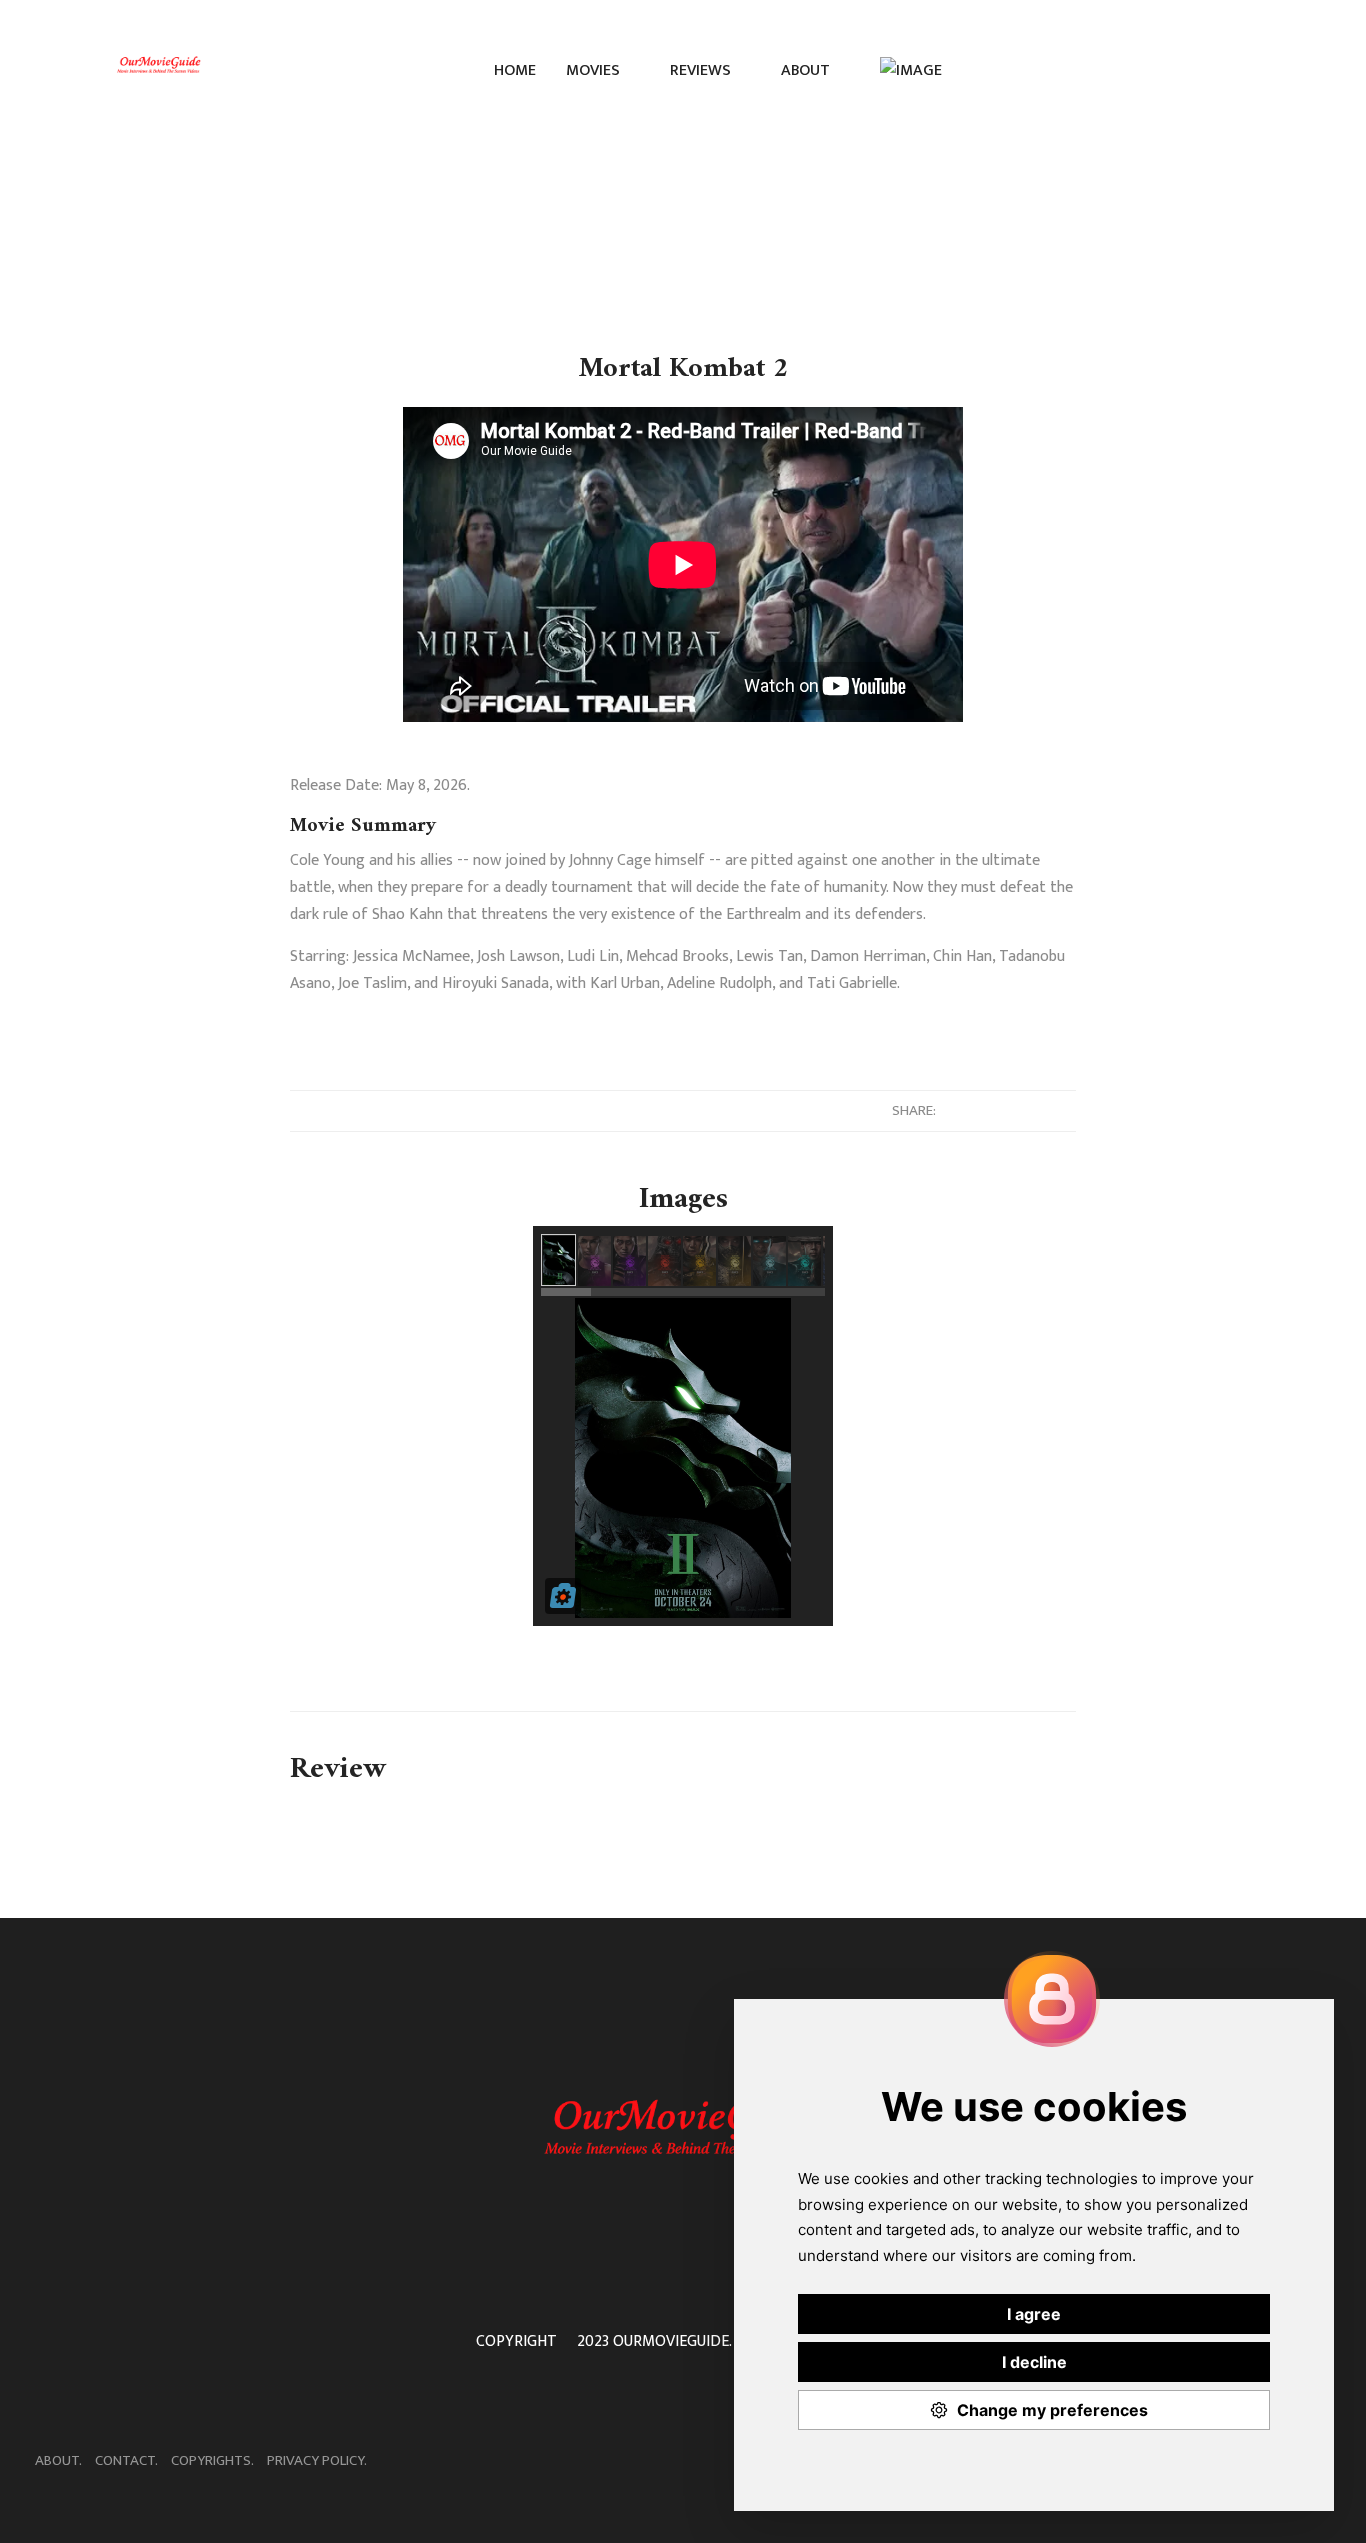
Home (515, 70)
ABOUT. (58, 2460)
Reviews (702, 70)
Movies (595, 70)
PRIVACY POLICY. (317, 2460)
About (807, 70)
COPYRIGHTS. (212, 2460)
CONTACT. (126, 2460)
